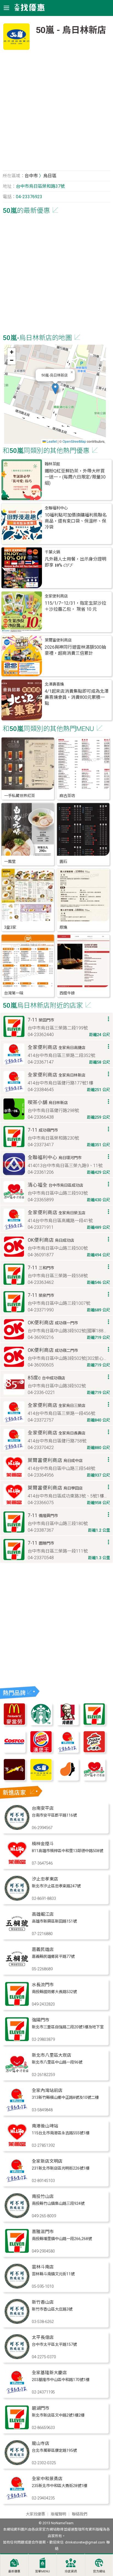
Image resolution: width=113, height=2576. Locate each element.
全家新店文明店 (47, 2161)
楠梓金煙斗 (43, 1844)
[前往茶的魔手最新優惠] (14, 1779)
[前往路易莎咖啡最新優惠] (68, 1779)
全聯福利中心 (56, 508)
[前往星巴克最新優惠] (41, 1724)
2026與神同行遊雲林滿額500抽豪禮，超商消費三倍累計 (75, 650)
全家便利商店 (56, 596)
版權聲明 (58, 2514)
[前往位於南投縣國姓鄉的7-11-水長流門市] (17, 2005)
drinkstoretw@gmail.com (85, 2542)
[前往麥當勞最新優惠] (14, 1724)
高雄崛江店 (43, 1914)
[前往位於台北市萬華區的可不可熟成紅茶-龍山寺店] (17, 2464)
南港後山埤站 (45, 2126)
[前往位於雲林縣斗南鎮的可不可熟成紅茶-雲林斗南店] (17, 2287)
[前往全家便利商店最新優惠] (68, 1751)
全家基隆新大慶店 (49, 2373)
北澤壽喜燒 (54, 684)
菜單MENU (43, 2571)
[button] (55, 389)
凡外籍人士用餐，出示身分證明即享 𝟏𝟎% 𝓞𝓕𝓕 (75, 562)
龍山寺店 (41, 2443)
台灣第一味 (14, 993)
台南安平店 (43, 1808)
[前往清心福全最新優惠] (94, 1779)
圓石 (63, 862)
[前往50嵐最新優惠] (41, 1779)
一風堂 (10, 862)
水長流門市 (43, 1985)
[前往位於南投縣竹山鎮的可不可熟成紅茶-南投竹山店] (17, 2217)
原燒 (63, 927)
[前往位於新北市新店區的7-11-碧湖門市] (17, 2428)
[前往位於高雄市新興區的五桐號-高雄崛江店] (17, 1934)
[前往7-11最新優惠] (94, 1724)
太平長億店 (43, 2337)
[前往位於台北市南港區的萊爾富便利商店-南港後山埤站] (17, 2146)
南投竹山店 (43, 2196)
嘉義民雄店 (43, 1949)
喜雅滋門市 (43, 2232)
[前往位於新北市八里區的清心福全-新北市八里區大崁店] (17, 2075)
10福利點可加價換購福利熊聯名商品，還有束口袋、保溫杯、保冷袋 (76, 521)
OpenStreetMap (74, 441)
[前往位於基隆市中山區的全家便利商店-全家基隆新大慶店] (17, 2393)
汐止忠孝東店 (45, 1879)
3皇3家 (10, 927)
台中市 (31, 176)
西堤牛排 (67, 993)
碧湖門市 (41, 2408)
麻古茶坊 (67, 796)
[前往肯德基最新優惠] (68, 1724)
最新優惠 (14, 2571)
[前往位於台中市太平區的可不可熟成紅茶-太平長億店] (17, 2358)
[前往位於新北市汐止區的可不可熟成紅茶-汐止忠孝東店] (17, 1899)
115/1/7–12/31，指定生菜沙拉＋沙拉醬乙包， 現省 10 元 (75, 606)
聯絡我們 (80, 2514)
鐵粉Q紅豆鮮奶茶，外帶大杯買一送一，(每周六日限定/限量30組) (75, 477)
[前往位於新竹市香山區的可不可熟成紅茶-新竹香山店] (17, 2322)
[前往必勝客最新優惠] (94, 1751)
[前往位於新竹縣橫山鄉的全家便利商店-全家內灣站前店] (17, 2111)
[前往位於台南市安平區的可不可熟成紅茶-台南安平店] (17, 1828)
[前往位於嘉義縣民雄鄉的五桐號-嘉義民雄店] (17, 1970)
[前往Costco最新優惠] (14, 1751)
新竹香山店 (43, 2302)
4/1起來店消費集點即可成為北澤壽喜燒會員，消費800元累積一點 (77, 697)
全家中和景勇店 (47, 2479)
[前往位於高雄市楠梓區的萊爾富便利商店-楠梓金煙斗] (17, 1864)
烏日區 (50, 176)
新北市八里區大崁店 (52, 2055)
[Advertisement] (56, 112)
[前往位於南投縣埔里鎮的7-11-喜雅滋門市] (17, 2252)
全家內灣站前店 (47, 2090)
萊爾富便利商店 (58, 640)
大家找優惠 (35, 2514)
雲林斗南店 (43, 2267)
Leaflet (51, 441)
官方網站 (99, 2571)
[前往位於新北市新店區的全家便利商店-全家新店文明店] (17, 2181)
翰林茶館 (52, 464)
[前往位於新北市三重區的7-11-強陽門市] (17, 2040)
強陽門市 (41, 2020)
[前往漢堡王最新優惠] (41, 1751)
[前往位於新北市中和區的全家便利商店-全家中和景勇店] (17, 2499)
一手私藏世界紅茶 (19, 796)
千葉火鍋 (52, 552)
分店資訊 (71, 2571)
